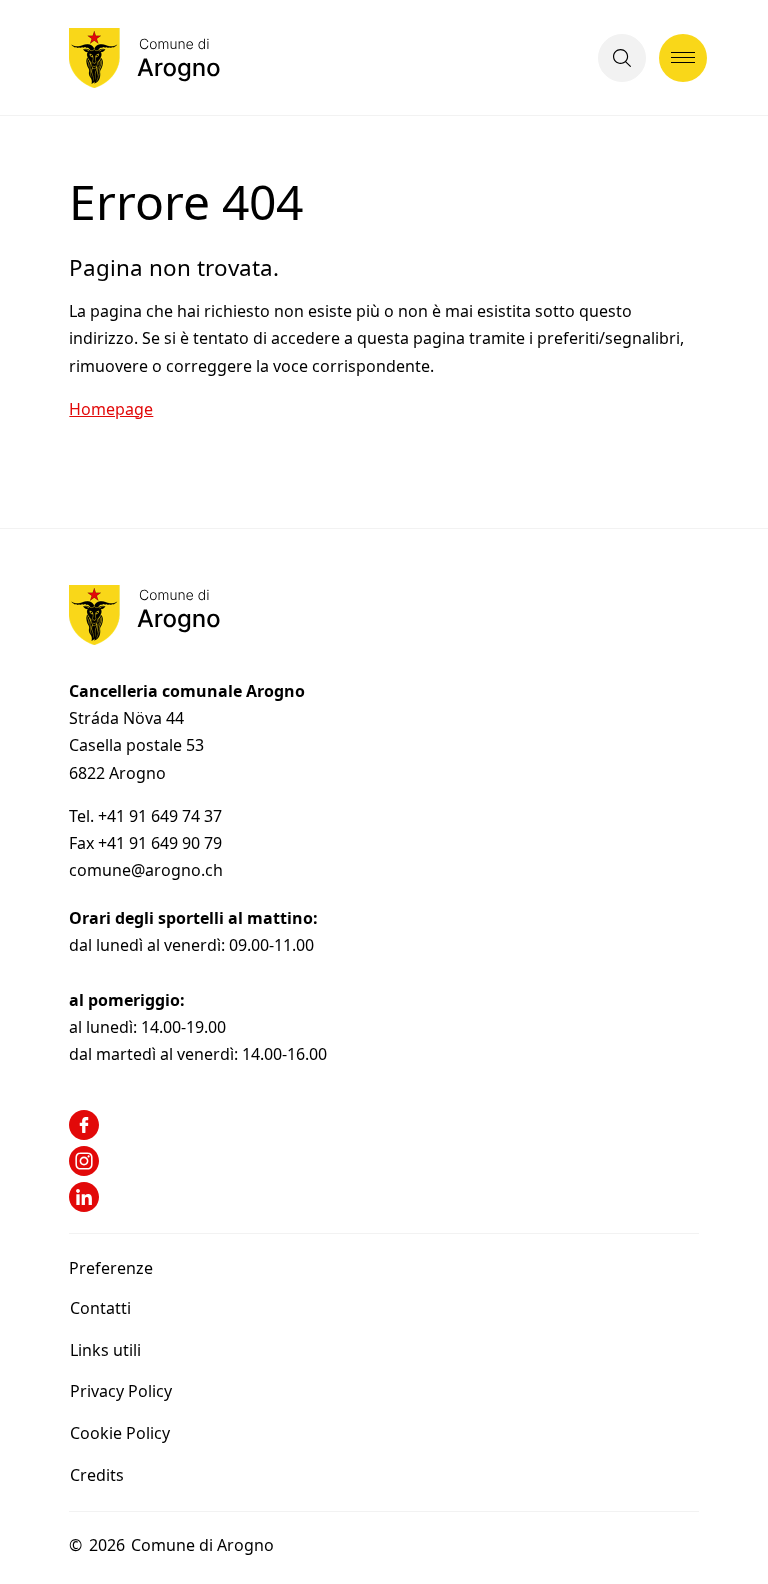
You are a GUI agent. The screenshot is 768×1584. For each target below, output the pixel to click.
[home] (144, 58)
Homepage (111, 409)
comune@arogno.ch (146, 870)
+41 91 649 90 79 (160, 843)
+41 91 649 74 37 (162, 816)
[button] (622, 58)
